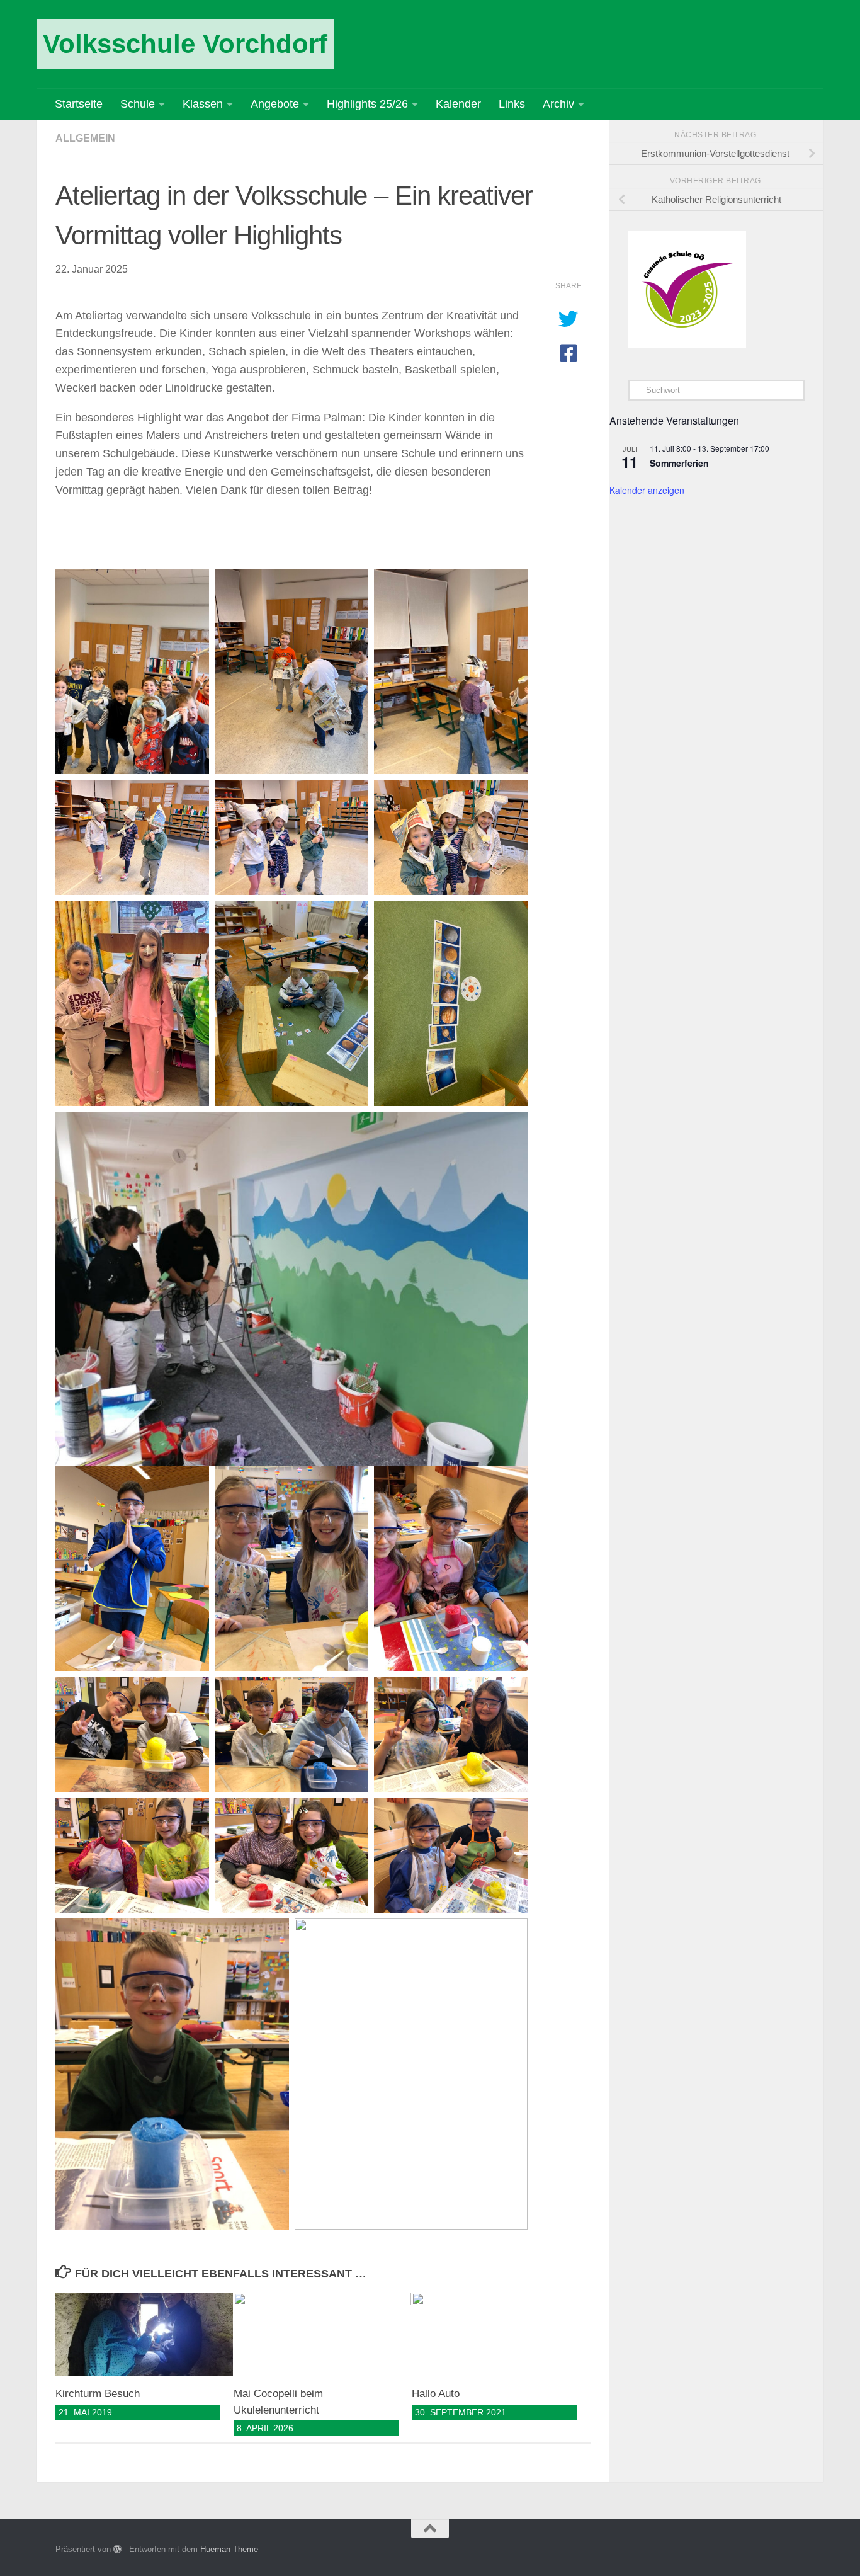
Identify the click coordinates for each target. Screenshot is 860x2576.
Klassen (203, 104)
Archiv (558, 104)
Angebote (275, 104)
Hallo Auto (436, 2394)
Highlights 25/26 (367, 104)
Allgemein (85, 138)
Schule (138, 104)
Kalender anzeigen (647, 490)
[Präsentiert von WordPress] (117, 2549)
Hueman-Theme (229, 2549)
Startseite (79, 104)
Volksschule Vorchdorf (185, 44)
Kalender (458, 104)
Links (512, 104)
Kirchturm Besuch (98, 2394)
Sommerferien (679, 463)
